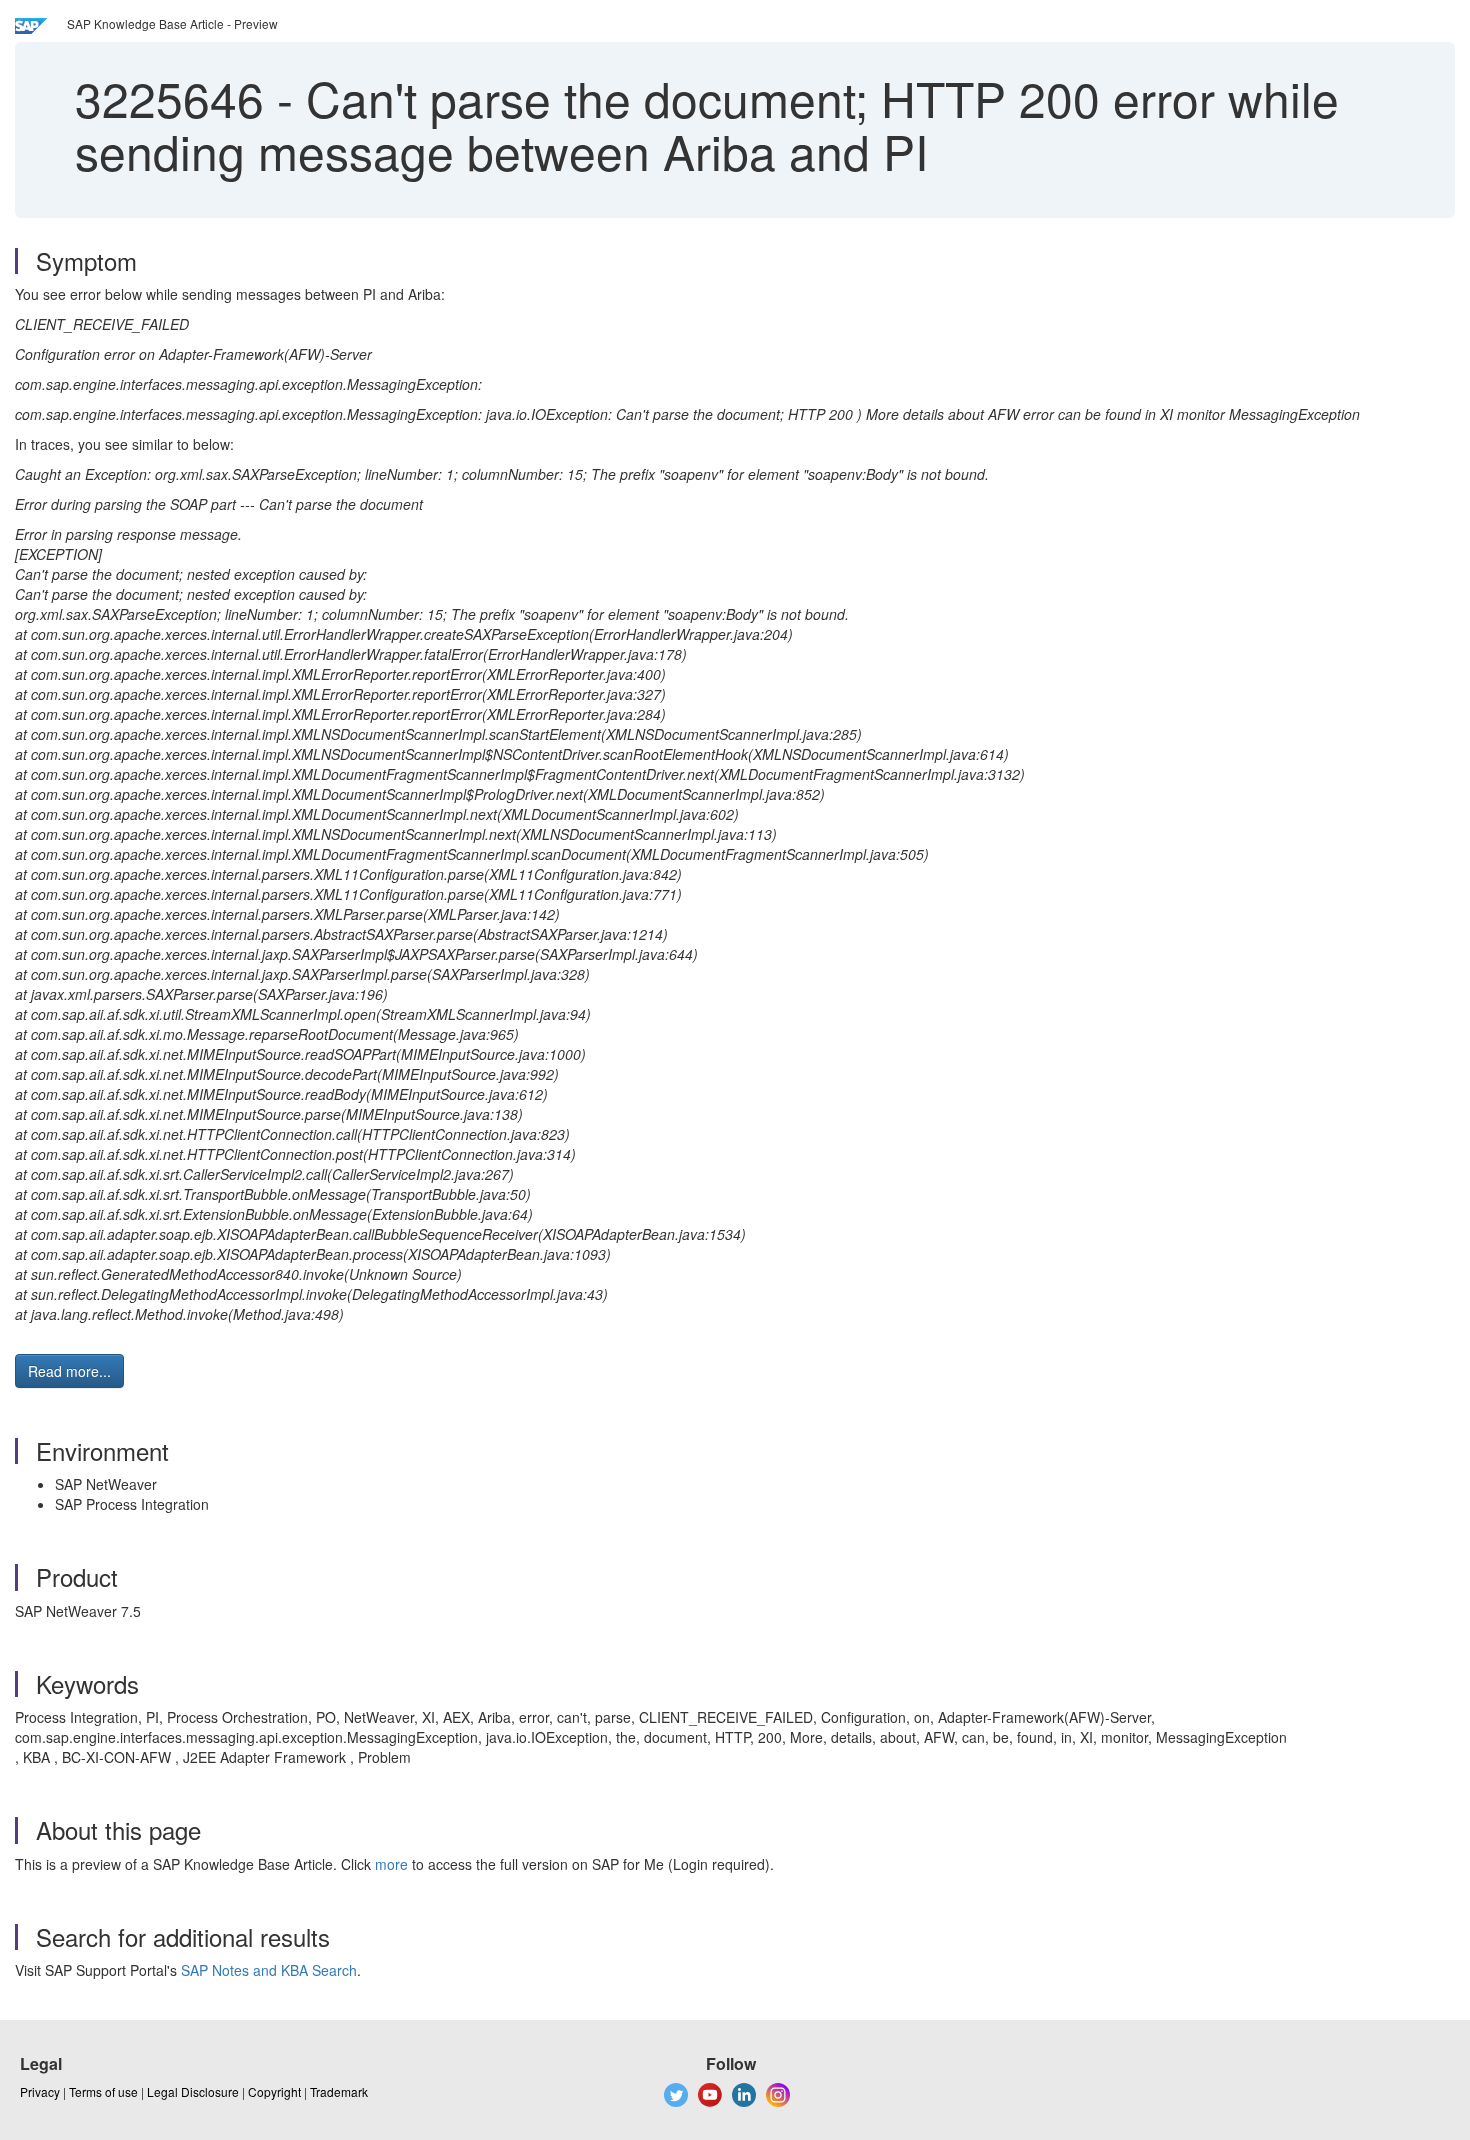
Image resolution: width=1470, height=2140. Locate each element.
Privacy (40, 2091)
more (391, 1864)
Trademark (339, 2091)
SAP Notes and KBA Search (269, 1970)
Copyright (274, 2091)
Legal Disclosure (193, 2091)
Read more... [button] (69, 1371)
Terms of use (103, 2091)
